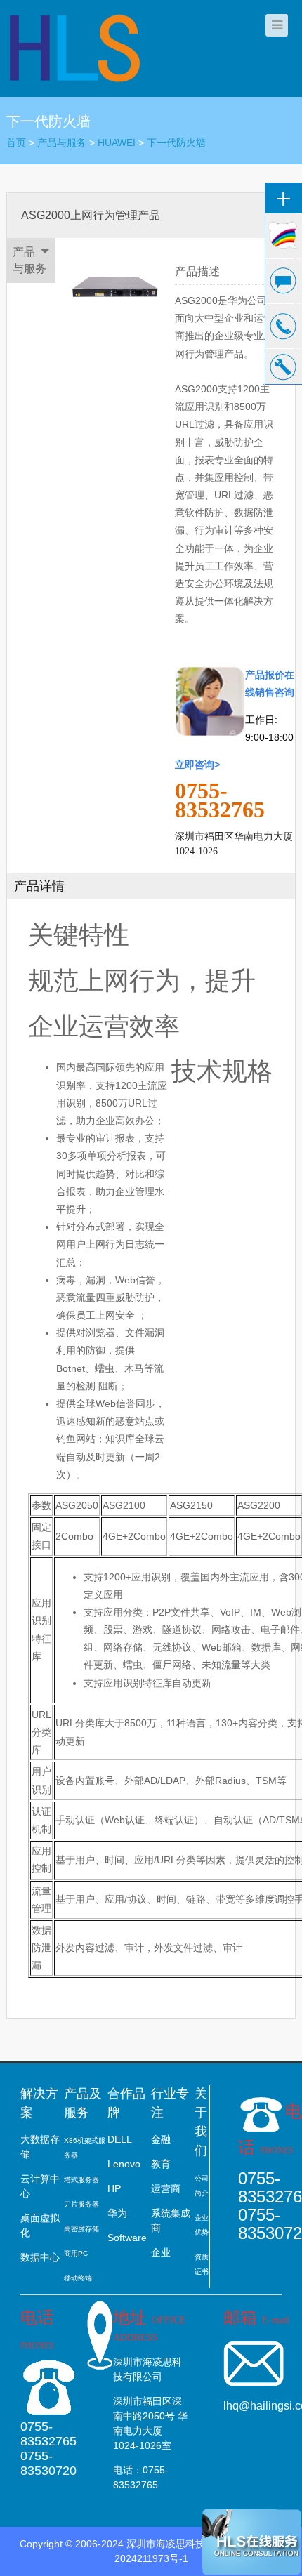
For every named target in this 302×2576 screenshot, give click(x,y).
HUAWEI (117, 143)
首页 (16, 143)
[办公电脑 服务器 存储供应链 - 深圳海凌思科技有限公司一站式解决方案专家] (77, 48)
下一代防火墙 (176, 143)
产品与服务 (62, 143)
